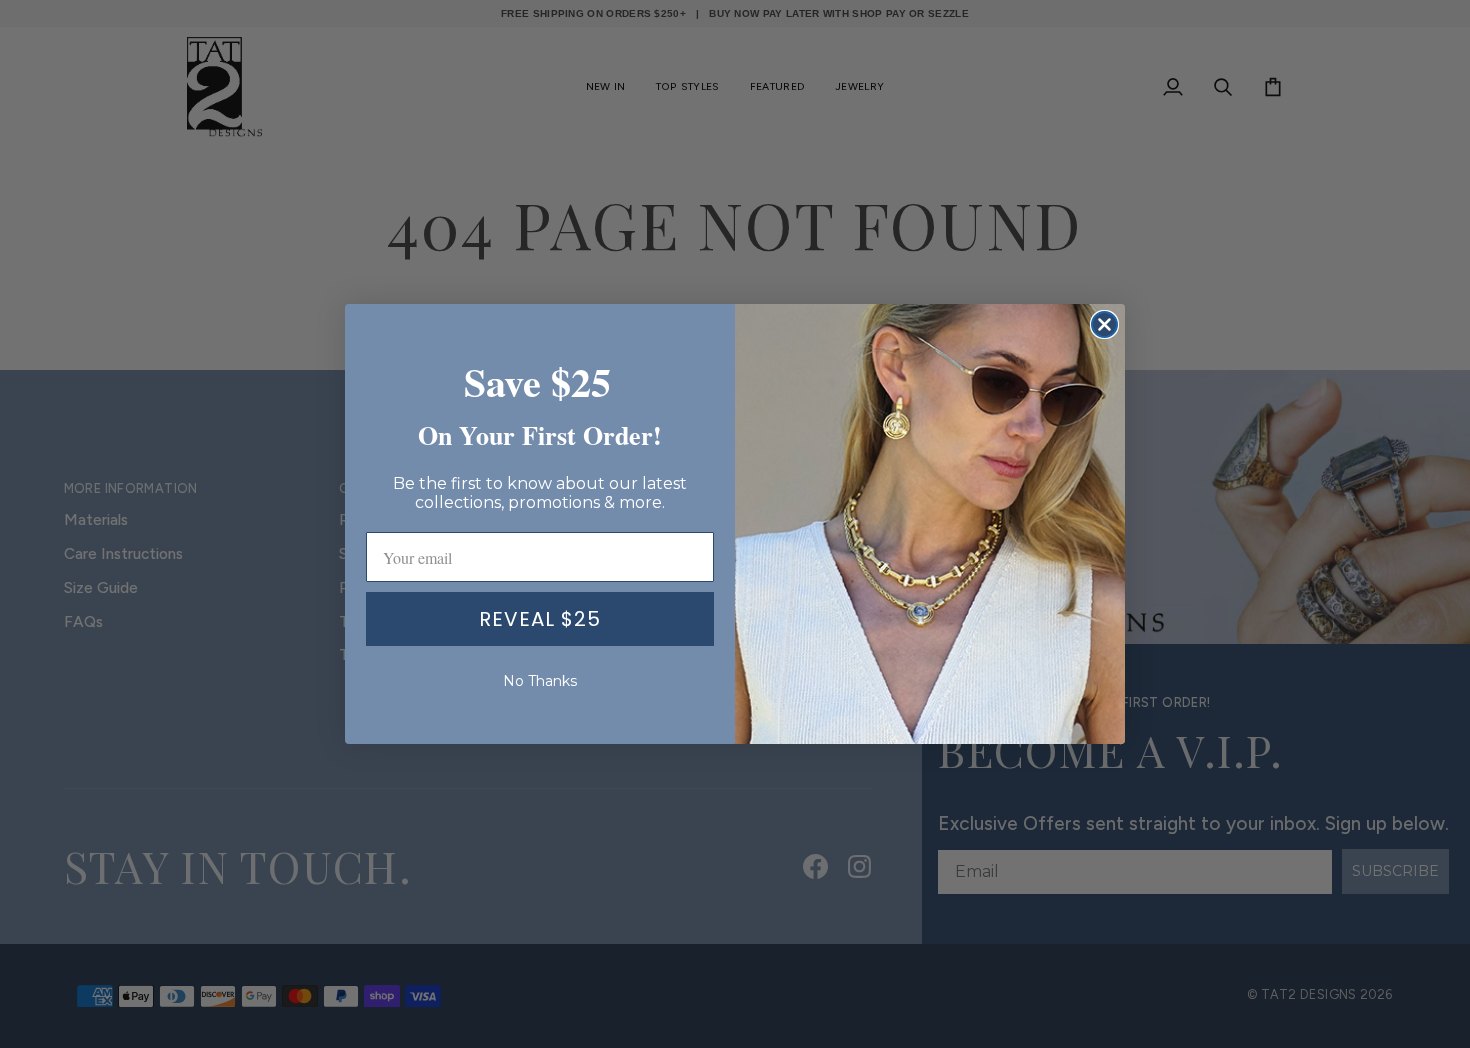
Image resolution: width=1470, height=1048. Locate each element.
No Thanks (540, 681)
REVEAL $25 (540, 619)
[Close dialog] (1104, 324)
